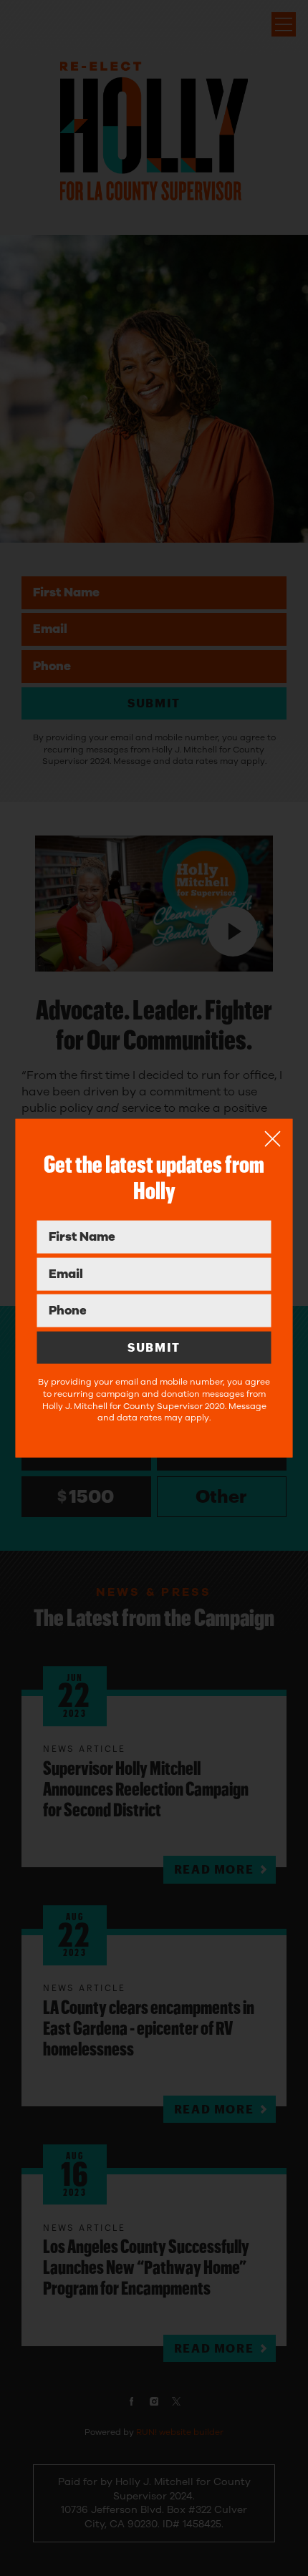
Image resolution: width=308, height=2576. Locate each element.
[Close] (273, 1139)
